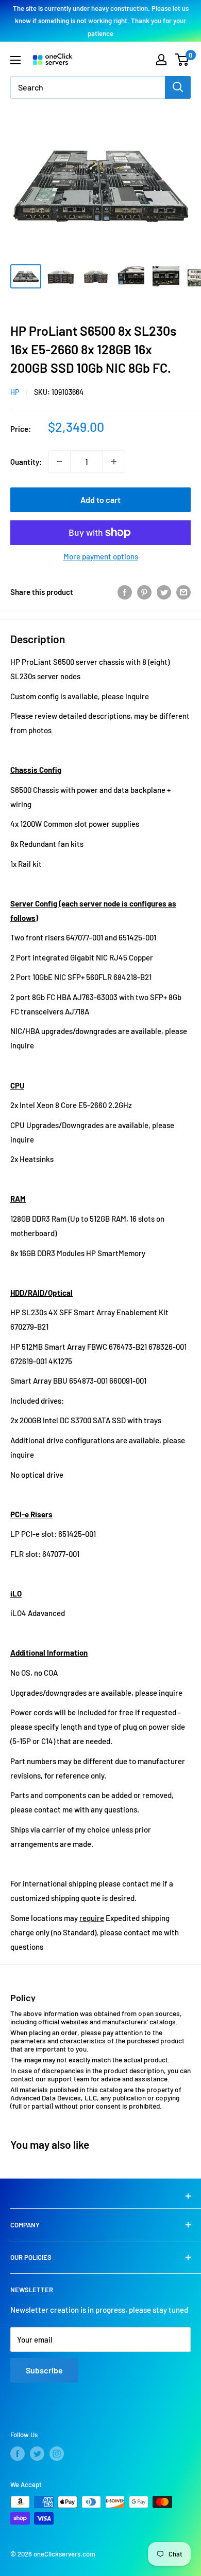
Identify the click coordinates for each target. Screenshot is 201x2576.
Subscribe (44, 2370)
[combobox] (88, 87)
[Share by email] (183, 592)
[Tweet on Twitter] (164, 592)
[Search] (178, 87)
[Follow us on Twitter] (37, 2454)
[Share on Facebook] (125, 592)
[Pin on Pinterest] (144, 592)
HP (15, 392)
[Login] (161, 60)
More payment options (101, 556)
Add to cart (100, 500)
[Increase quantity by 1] (114, 462)
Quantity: (26, 462)
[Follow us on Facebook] (18, 2454)
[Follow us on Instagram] (57, 2454)
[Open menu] (15, 60)
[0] (182, 60)
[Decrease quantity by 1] (59, 462)
